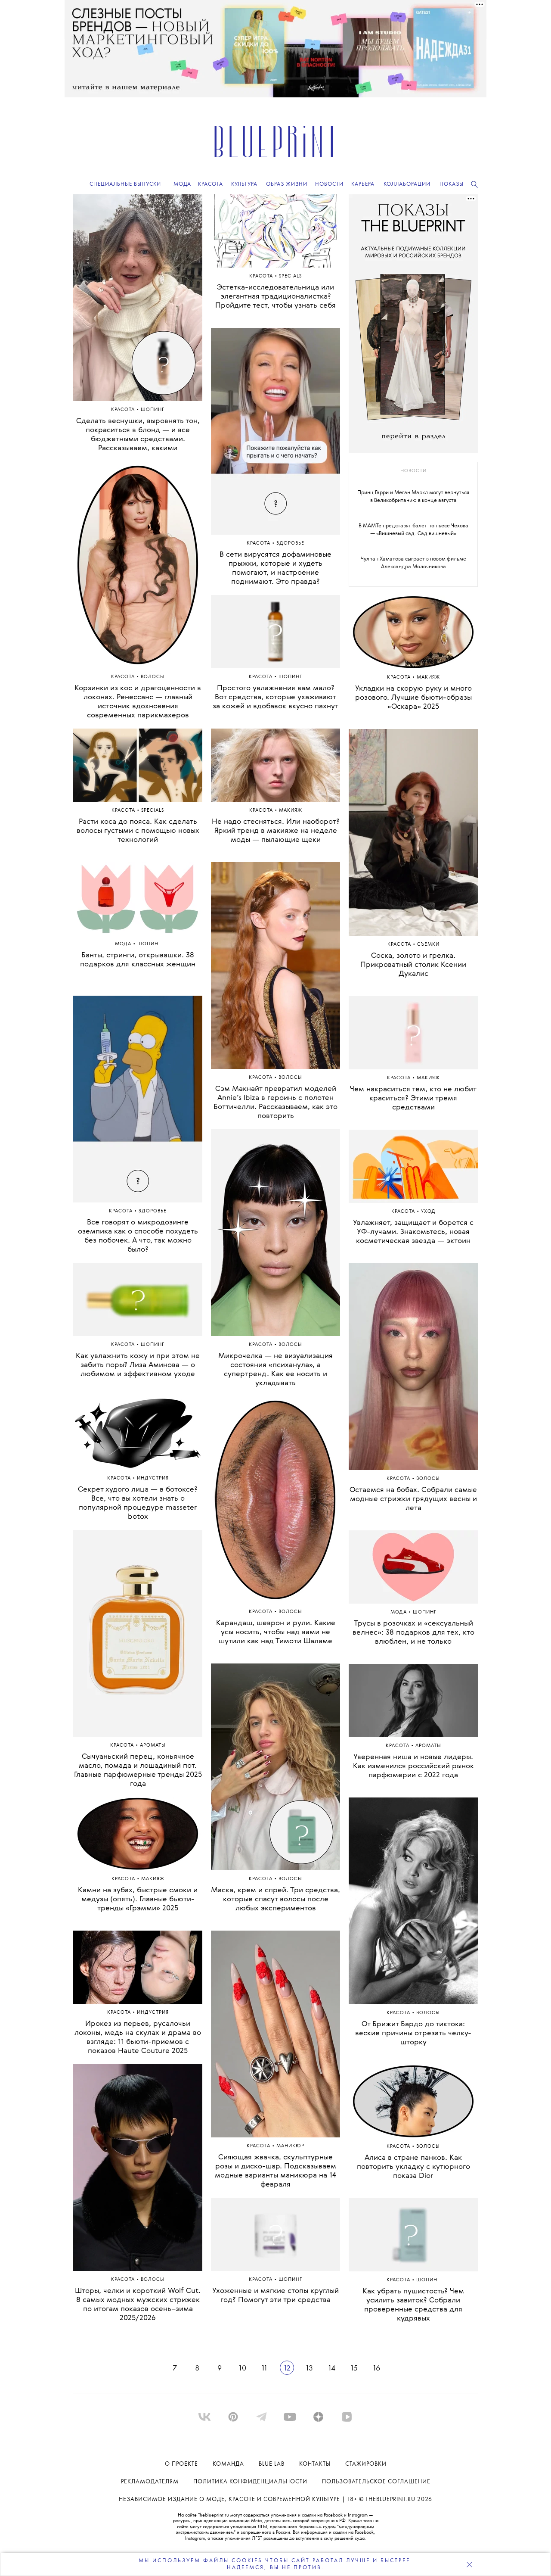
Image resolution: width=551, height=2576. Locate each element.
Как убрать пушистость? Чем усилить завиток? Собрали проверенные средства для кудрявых (413, 2305)
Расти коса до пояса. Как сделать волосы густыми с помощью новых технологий (138, 831)
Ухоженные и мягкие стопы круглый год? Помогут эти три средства (275, 2296)
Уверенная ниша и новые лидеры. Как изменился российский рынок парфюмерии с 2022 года (413, 1766)
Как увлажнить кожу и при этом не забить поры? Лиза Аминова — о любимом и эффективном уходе (138, 1365)
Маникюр (290, 2146)
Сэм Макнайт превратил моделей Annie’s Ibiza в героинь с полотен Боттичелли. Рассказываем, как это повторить (275, 1103)
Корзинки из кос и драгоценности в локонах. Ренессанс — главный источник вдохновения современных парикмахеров (138, 702)
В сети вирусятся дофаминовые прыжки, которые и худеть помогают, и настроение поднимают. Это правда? (275, 568)
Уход (428, 1212)
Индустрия (153, 1478)
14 (331, 2368)
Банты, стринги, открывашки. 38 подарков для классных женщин (138, 960)
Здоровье (153, 1211)
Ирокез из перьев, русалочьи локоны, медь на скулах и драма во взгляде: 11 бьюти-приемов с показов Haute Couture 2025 (138, 2037)
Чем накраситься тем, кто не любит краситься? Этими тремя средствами (413, 1098)
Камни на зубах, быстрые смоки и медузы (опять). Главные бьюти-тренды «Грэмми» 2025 (138, 1899)
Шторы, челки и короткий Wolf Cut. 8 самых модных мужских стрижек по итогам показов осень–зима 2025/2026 (138, 2305)
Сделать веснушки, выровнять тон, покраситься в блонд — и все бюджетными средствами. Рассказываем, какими (138, 435)
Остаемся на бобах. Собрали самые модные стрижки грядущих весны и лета (413, 1499)
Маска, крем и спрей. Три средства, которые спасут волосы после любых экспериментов (275, 1899)
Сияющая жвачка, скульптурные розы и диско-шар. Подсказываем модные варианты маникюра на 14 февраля (275, 2171)
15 (354, 2368)
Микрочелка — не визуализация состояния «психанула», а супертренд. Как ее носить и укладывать (275, 1370)
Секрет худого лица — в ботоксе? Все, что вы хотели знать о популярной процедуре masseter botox (138, 1503)
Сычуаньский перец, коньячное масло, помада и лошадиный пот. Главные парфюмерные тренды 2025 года (138, 1770)
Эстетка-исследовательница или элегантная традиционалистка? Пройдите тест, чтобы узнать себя (275, 297)
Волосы (153, 677)
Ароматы (153, 1746)
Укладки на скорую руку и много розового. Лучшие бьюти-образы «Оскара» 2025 (413, 698)
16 (376, 2368)
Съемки (428, 945)
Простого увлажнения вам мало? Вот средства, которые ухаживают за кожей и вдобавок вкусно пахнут (275, 697)
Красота (124, 410)
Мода (124, 944)
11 (264, 2368)
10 (242, 2368)
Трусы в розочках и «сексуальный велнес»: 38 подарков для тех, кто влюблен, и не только (413, 1633)
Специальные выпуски (125, 184)
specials (153, 811)
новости (413, 471)
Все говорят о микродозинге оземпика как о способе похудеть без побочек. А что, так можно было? (138, 1236)
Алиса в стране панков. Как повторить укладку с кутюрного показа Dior (413, 2167)
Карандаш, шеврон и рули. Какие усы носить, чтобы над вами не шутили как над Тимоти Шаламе (276, 1632)
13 (309, 2368)
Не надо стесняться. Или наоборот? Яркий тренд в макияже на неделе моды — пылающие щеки (276, 831)
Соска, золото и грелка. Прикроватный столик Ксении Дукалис (413, 965)
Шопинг (153, 410)
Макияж (153, 1879)
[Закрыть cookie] (469, 2564)
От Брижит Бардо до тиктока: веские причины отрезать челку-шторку (413, 2033)
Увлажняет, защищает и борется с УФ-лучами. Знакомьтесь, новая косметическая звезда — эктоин (413, 1232)
